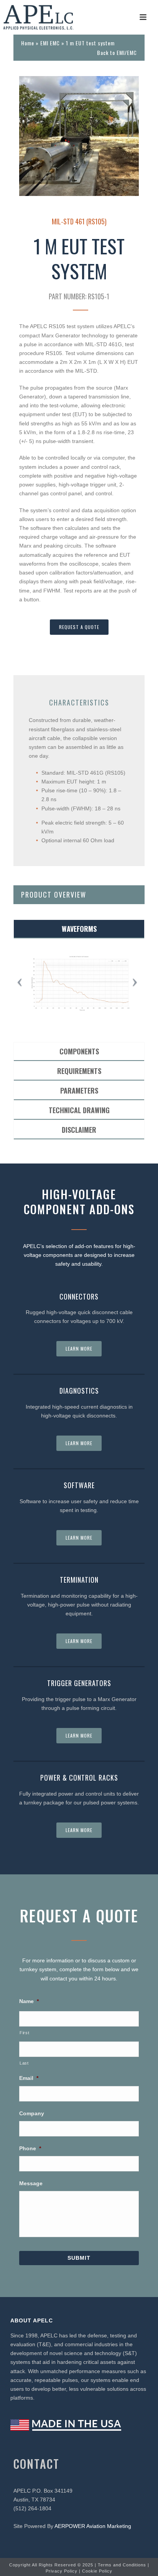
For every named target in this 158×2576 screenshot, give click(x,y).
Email (29, 2078)
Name (29, 2001)
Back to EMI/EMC (117, 52)
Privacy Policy (62, 2571)
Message (31, 2183)
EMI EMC (50, 43)
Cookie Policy (97, 2571)
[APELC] (38, 17)
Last (24, 2063)
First (24, 2033)
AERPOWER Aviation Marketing (93, 2526)
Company (32, 2113)
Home (28, 43)
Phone (30, 2148)
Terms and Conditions (122, 2565)
